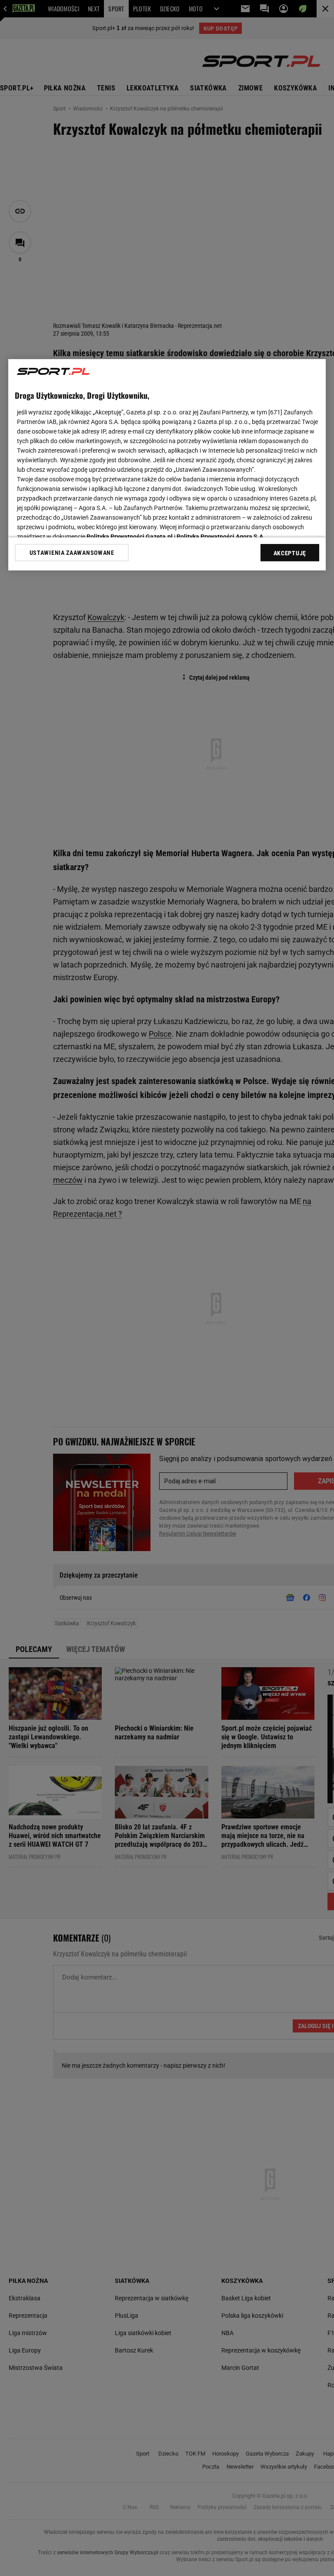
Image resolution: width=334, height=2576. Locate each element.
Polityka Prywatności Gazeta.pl (130, 536)
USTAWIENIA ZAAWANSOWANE (72, 552)
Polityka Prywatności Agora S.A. (221, 536)
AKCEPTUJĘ (290, 553)
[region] (167, 464)
